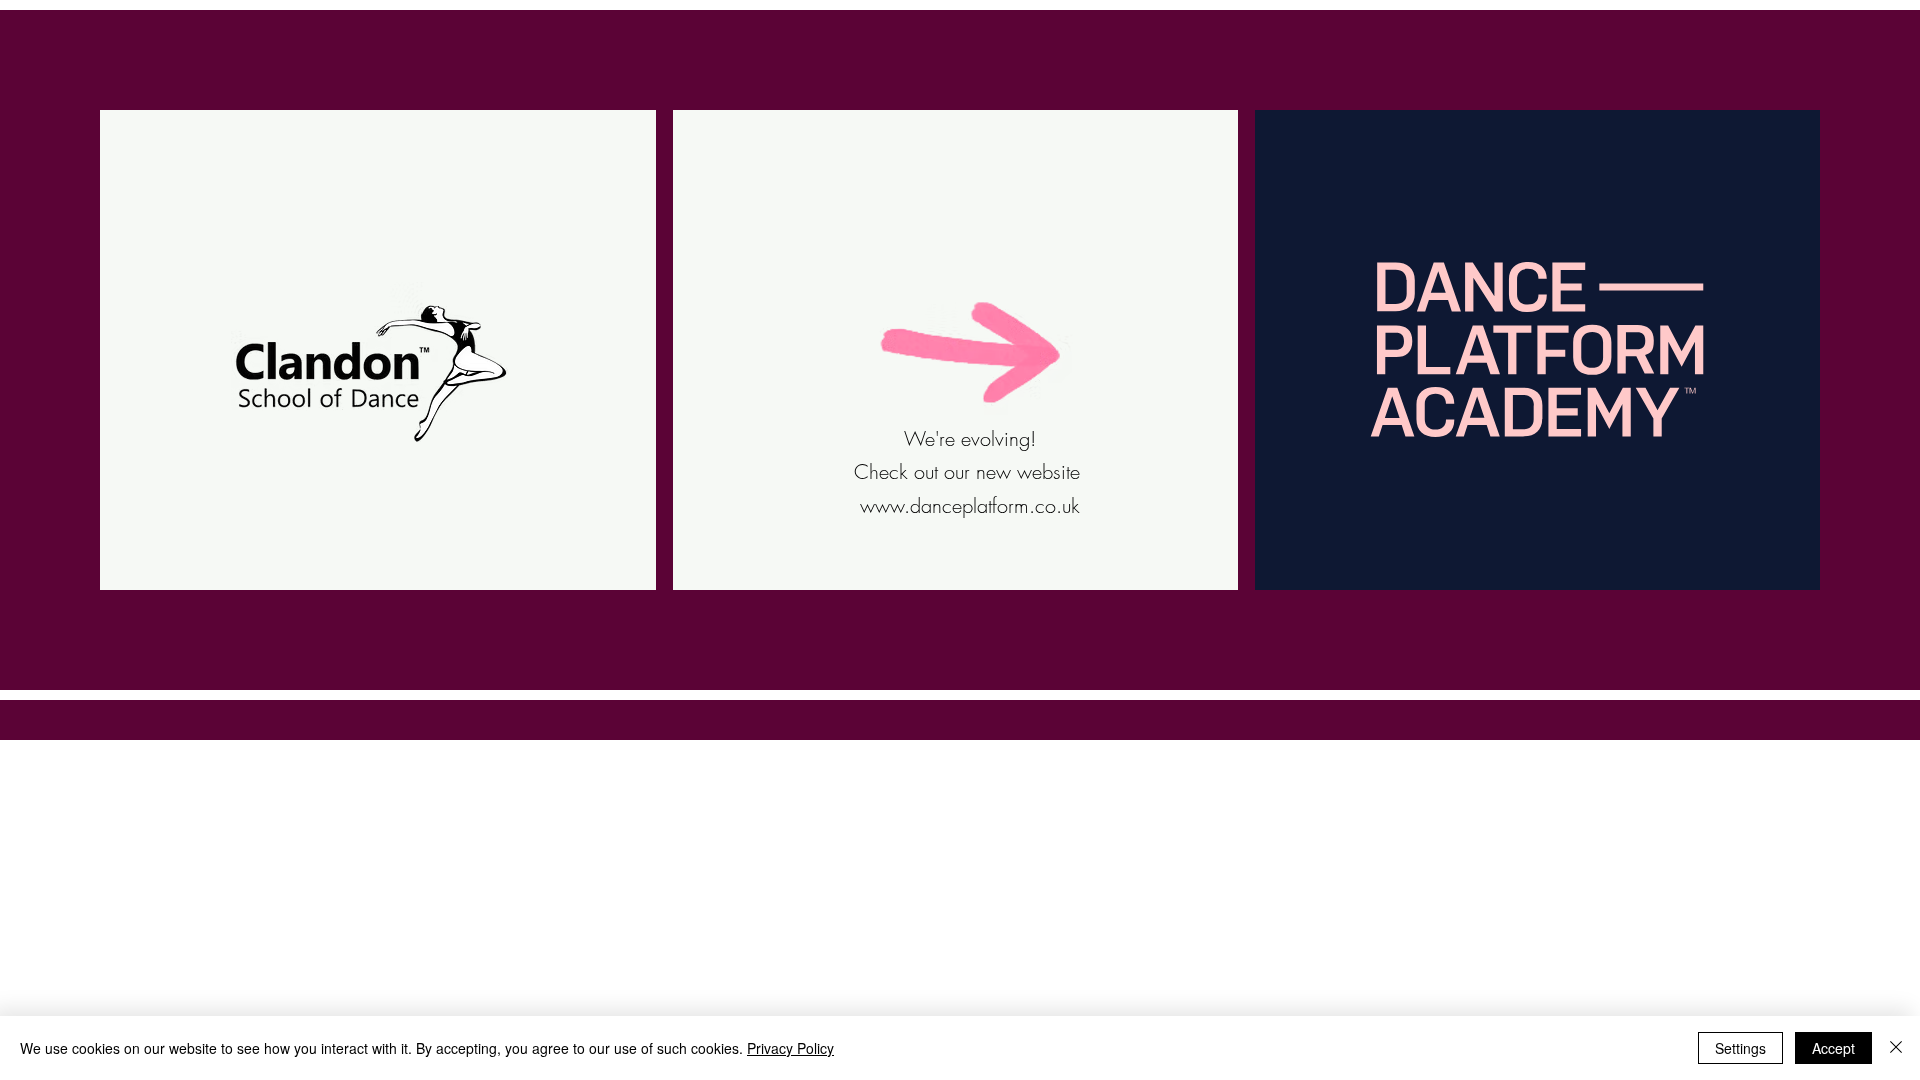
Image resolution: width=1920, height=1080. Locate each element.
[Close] (1896, 1048)
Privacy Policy (790, 1048)
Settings (1740, 1048)
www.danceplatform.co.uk (970, 505)
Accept (1833, 1048)
